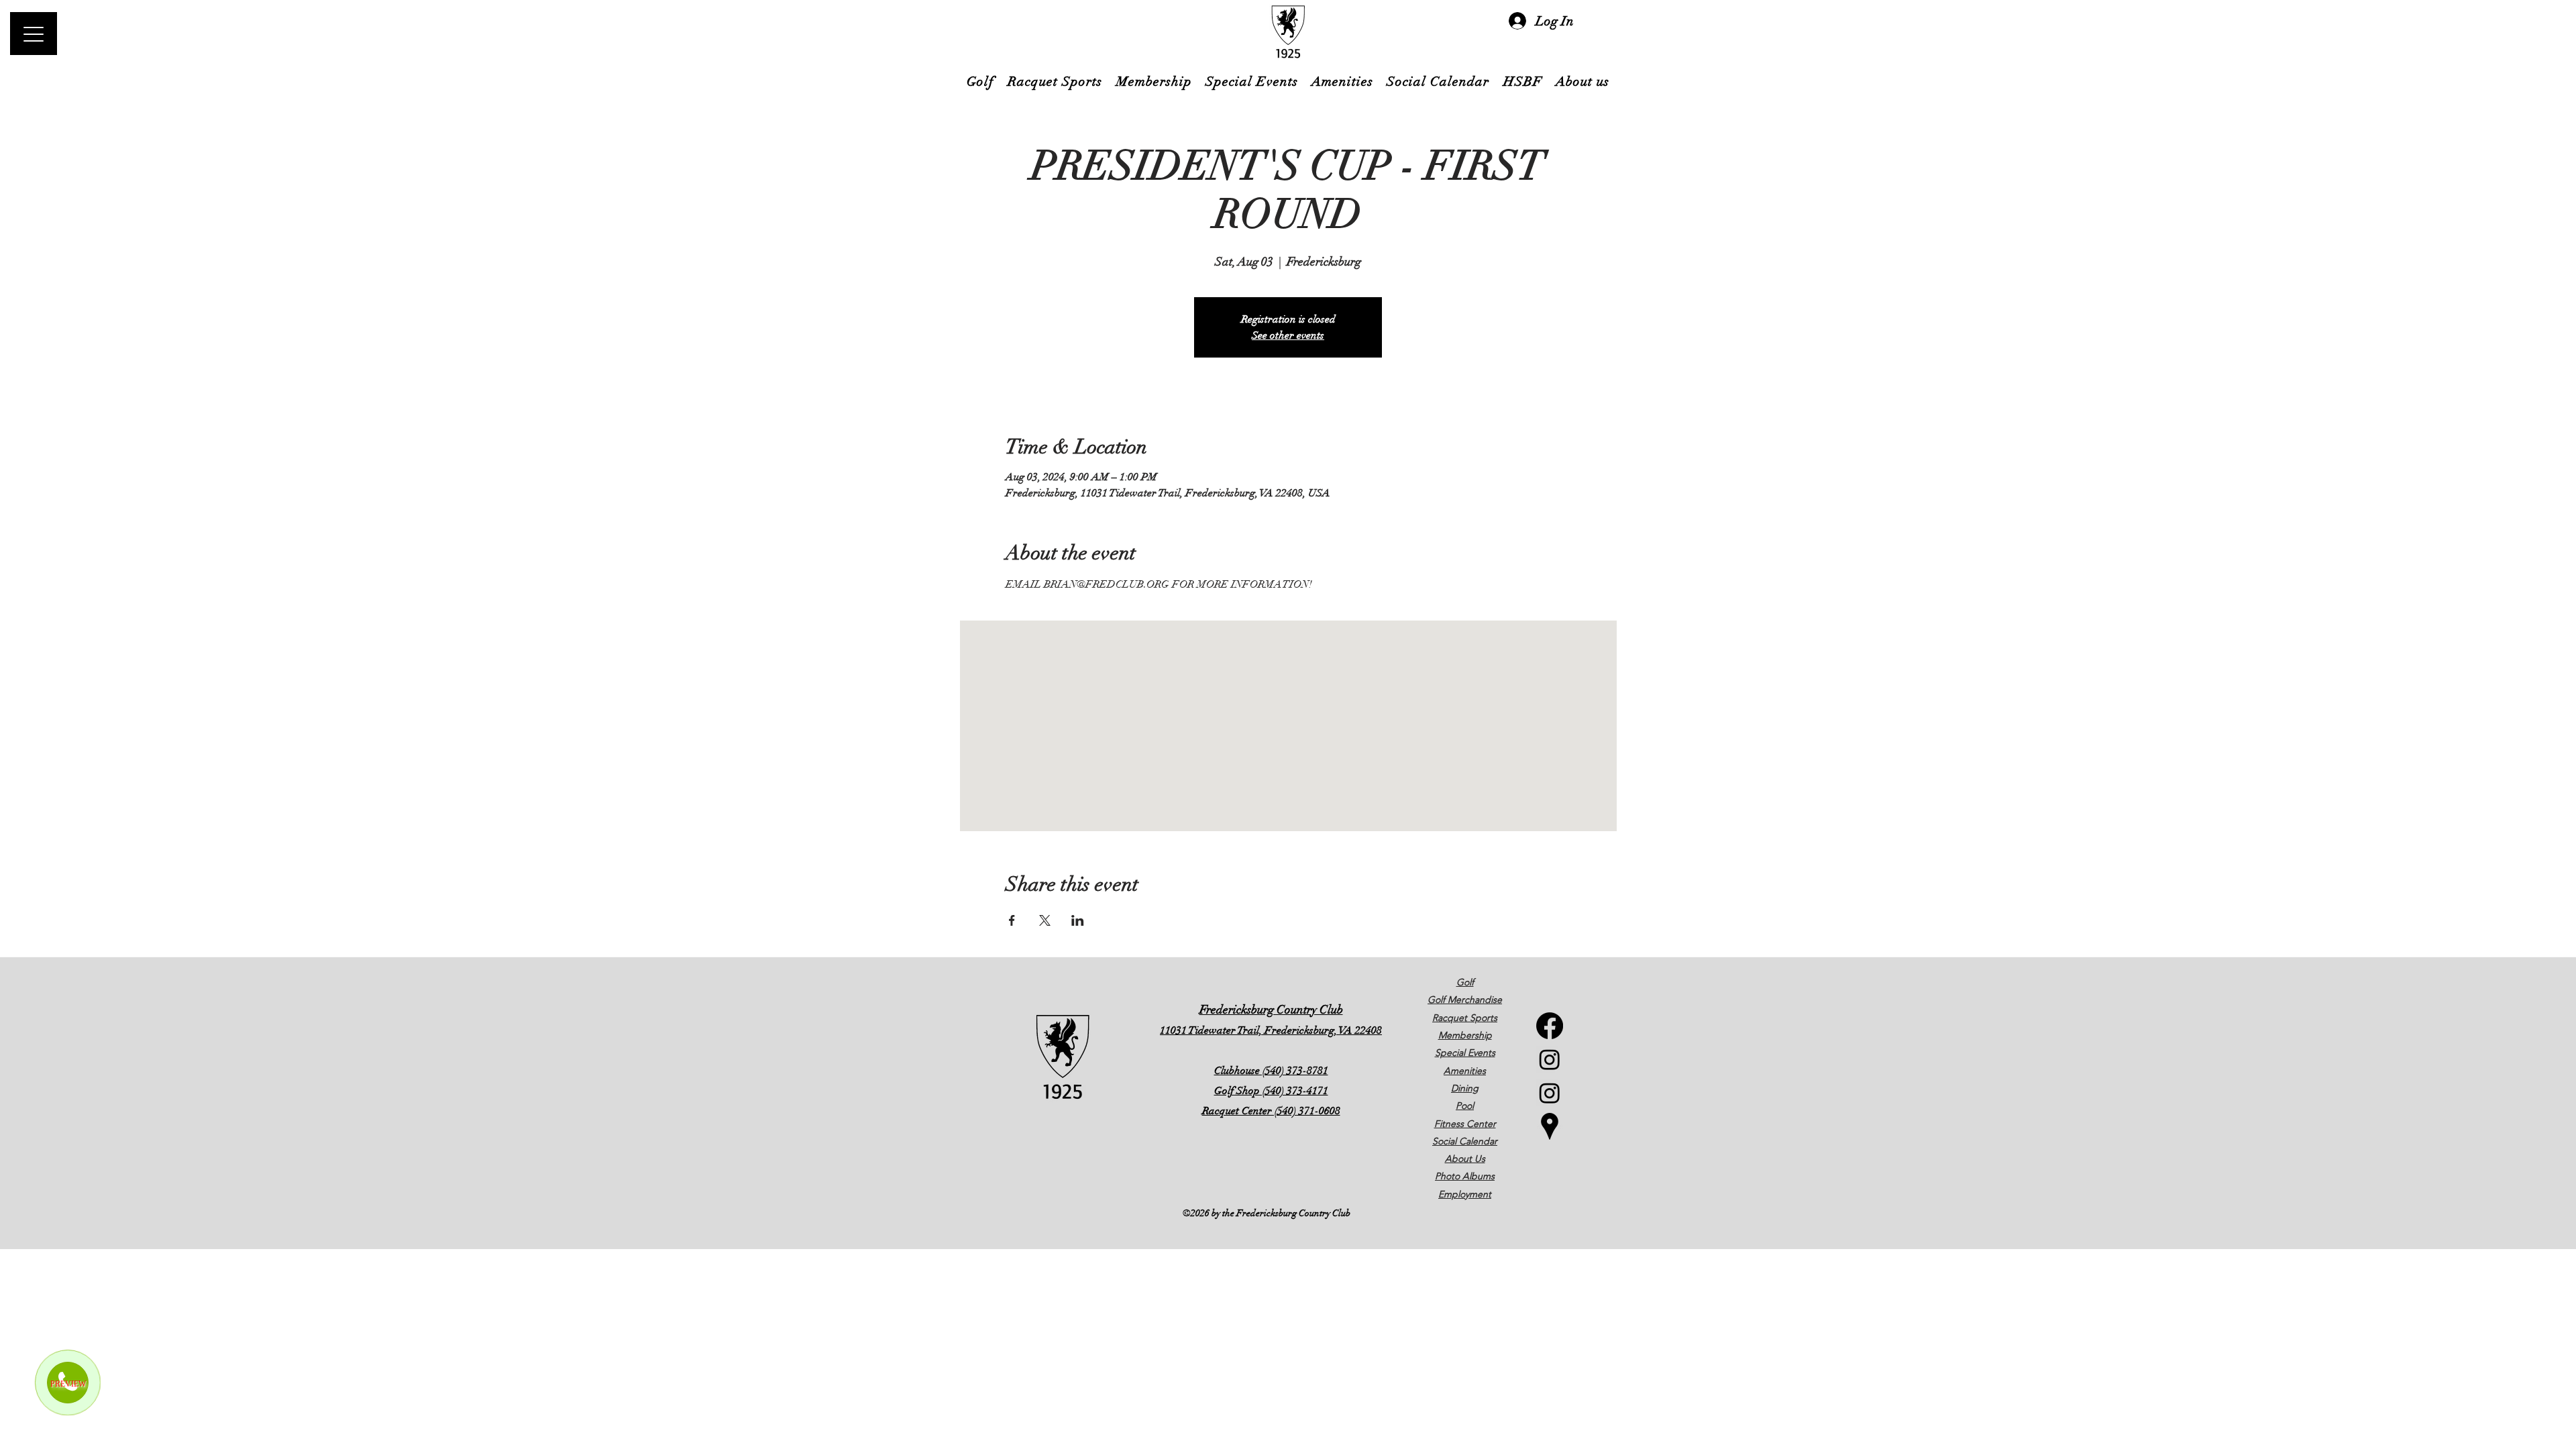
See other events (1288, 335)
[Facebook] (1550, 1026)
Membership (1465, 1035)
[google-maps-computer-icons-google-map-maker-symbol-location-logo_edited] (1550, 1126)
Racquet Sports (1465, 1018)
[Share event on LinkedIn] (1078, 920)
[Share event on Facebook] (1012, 920)
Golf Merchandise (1465, 1000)
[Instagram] (1550, 1059)
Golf (1465, 982)
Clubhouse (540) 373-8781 (1271, 1071)
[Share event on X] (1045, 920)
